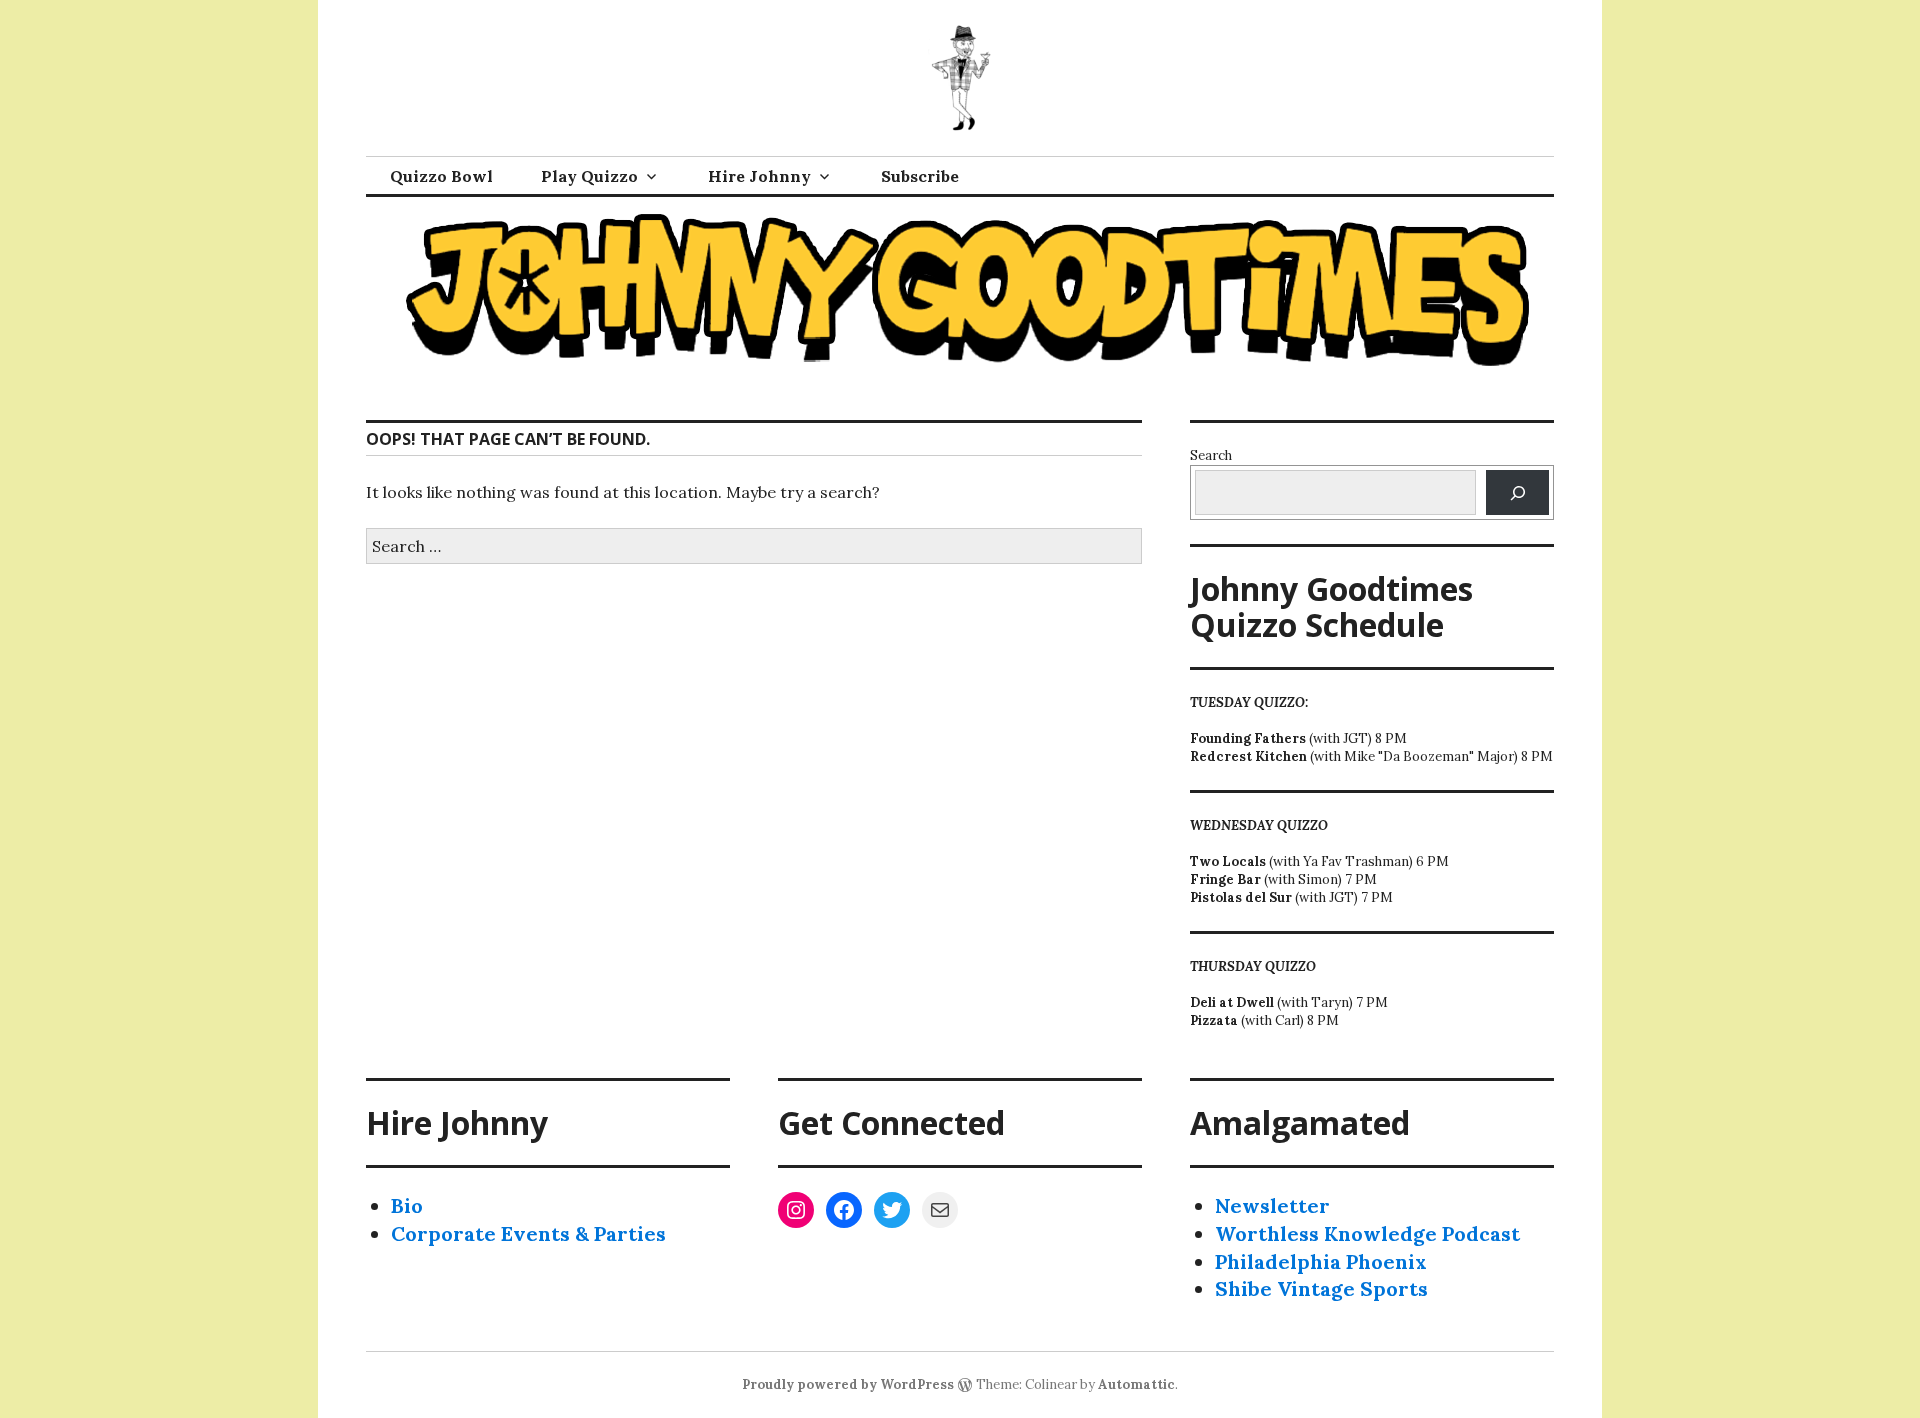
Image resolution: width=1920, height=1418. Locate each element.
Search (1211, 455)
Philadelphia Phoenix (1321, 1261)
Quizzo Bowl (441, 176)
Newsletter (1272, 1205)
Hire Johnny (759, 176)
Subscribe (920, 176)
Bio (407, 1205)
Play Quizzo (589, 176)
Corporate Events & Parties (528, 1233)
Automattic (1136, 1384)
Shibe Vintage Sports (1321, 1288)
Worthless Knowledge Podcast (1367, 1233)
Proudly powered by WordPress (848, 1384)
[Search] (1517, 492)
